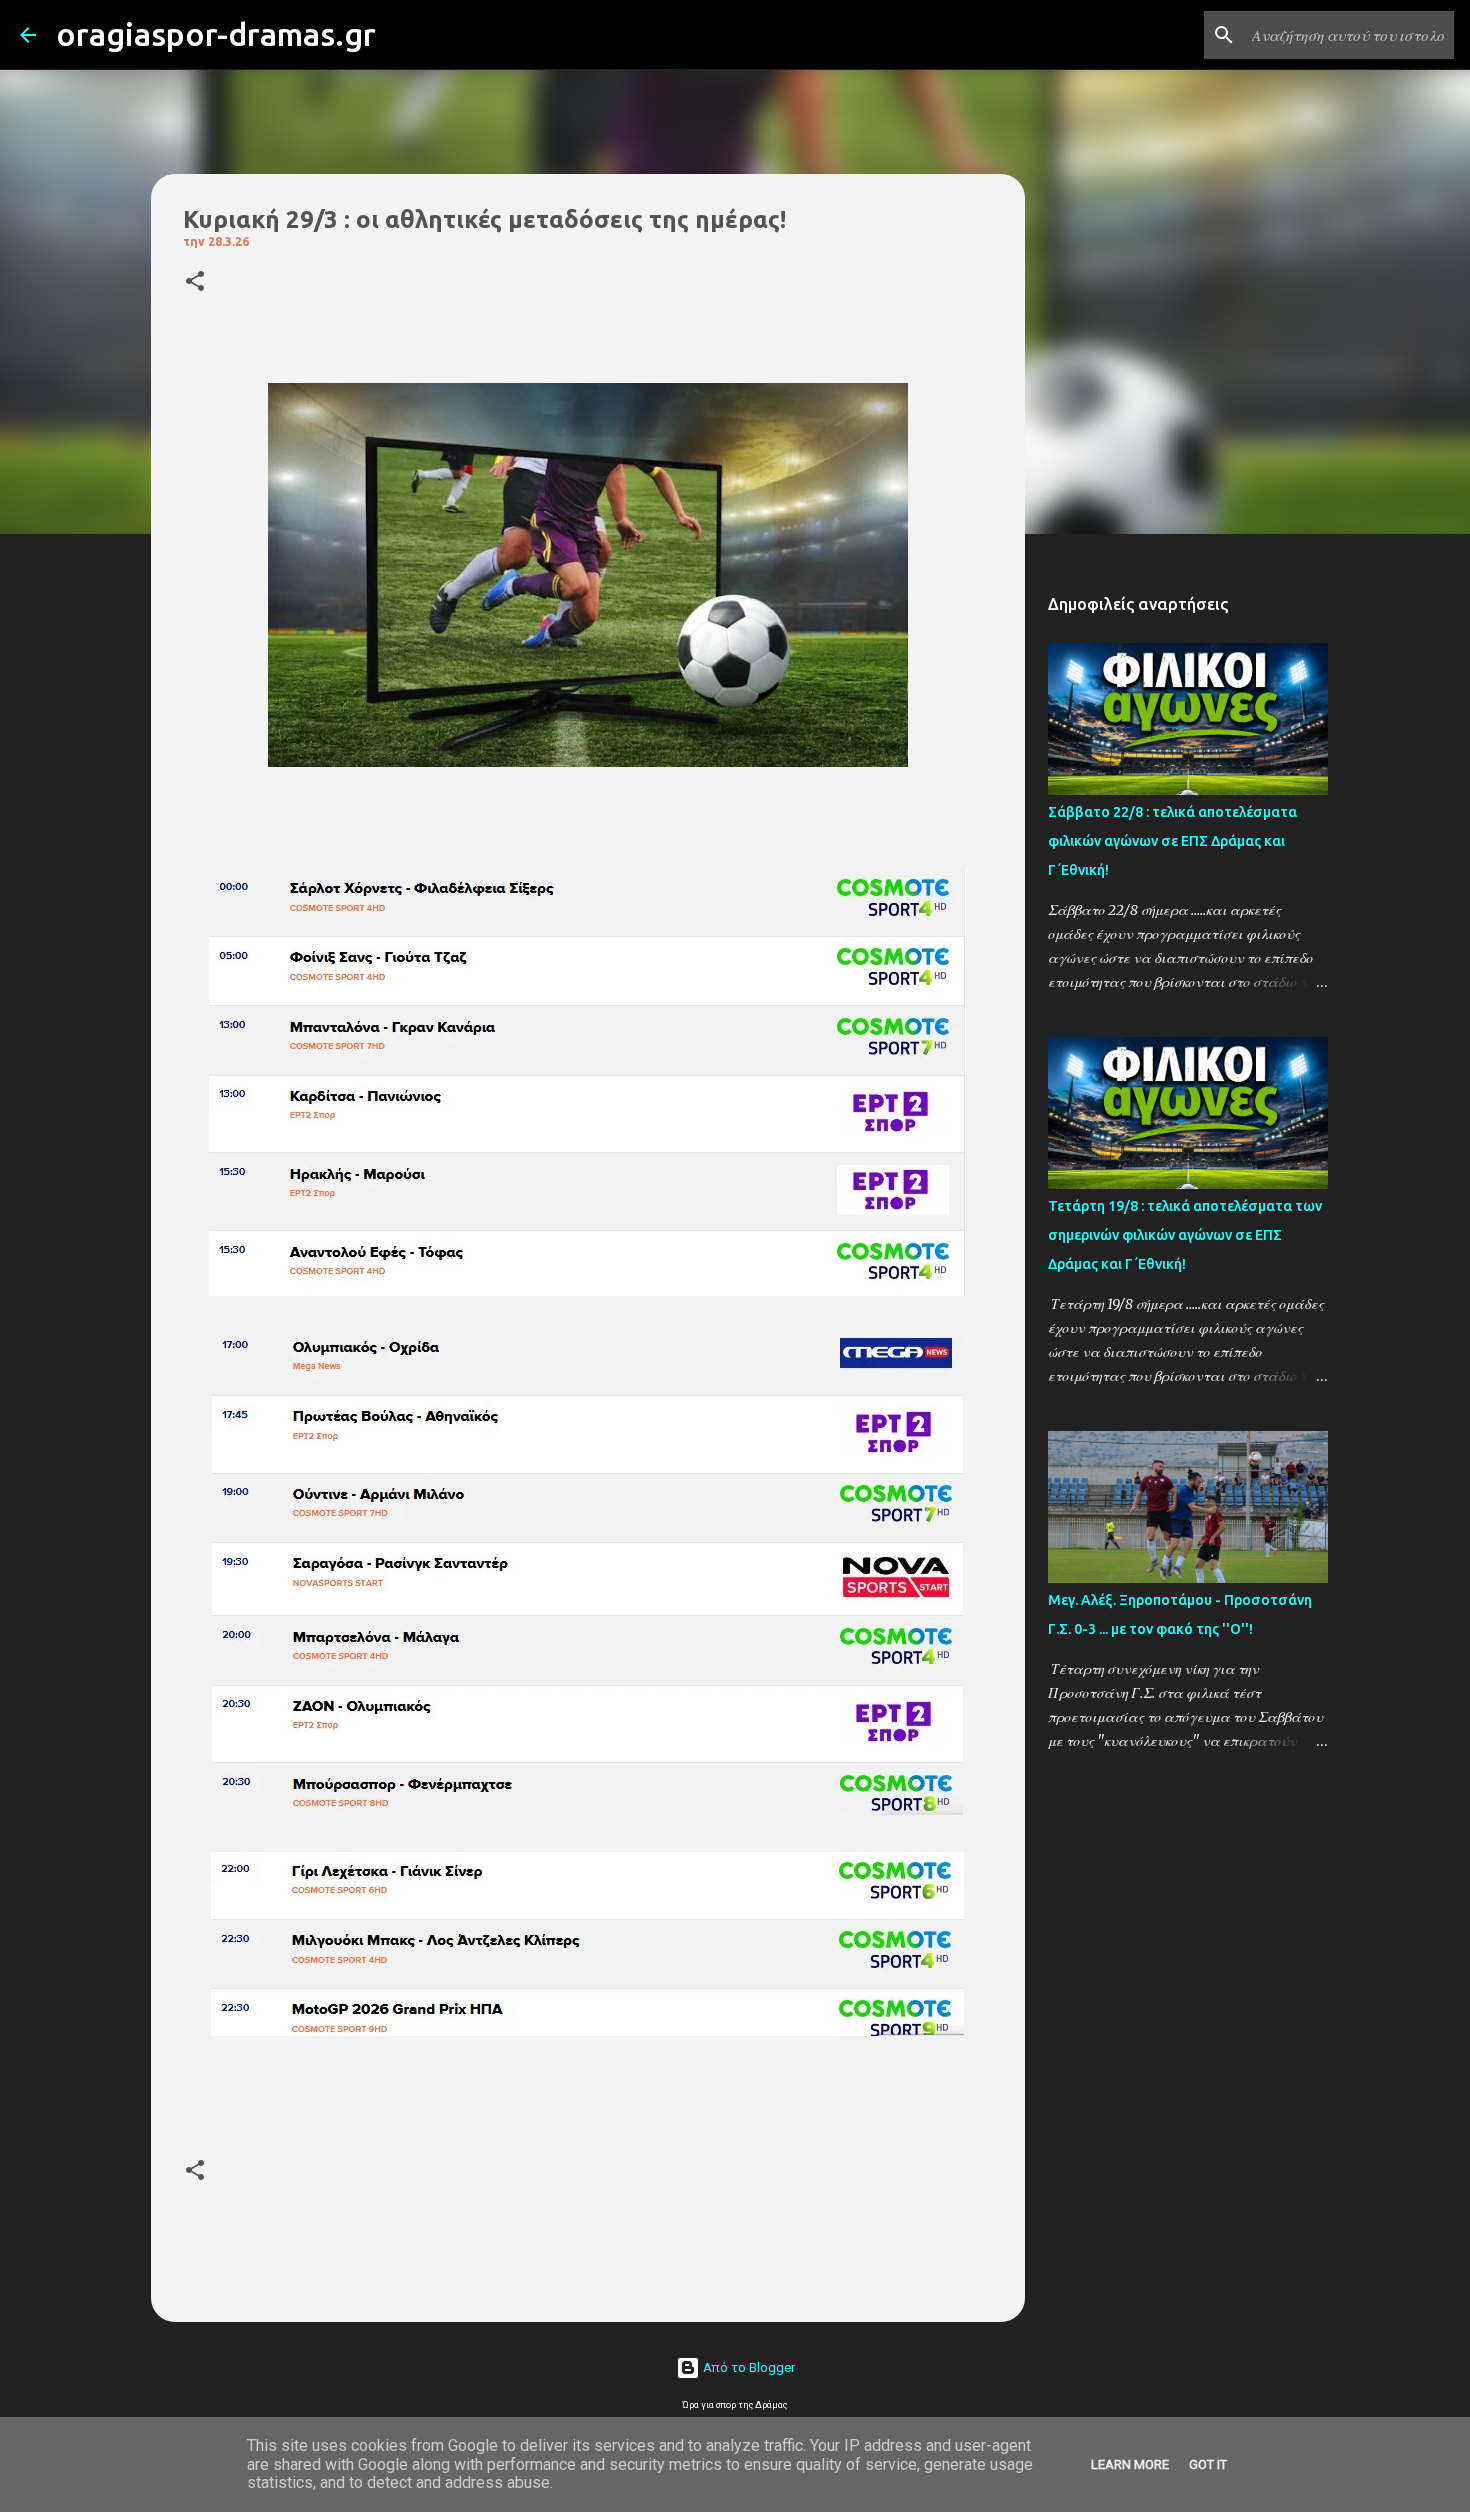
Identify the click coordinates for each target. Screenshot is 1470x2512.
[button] (195, 282)
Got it (1208, 2464)
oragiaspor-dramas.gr (216, 34)
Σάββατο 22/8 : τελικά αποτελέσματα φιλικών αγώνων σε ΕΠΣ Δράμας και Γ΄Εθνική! (1172, 841)
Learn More (1130, 2464)
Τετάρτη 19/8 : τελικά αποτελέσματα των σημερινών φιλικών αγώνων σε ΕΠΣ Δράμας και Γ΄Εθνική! (1185, 1235)
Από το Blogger (747, 2367)
